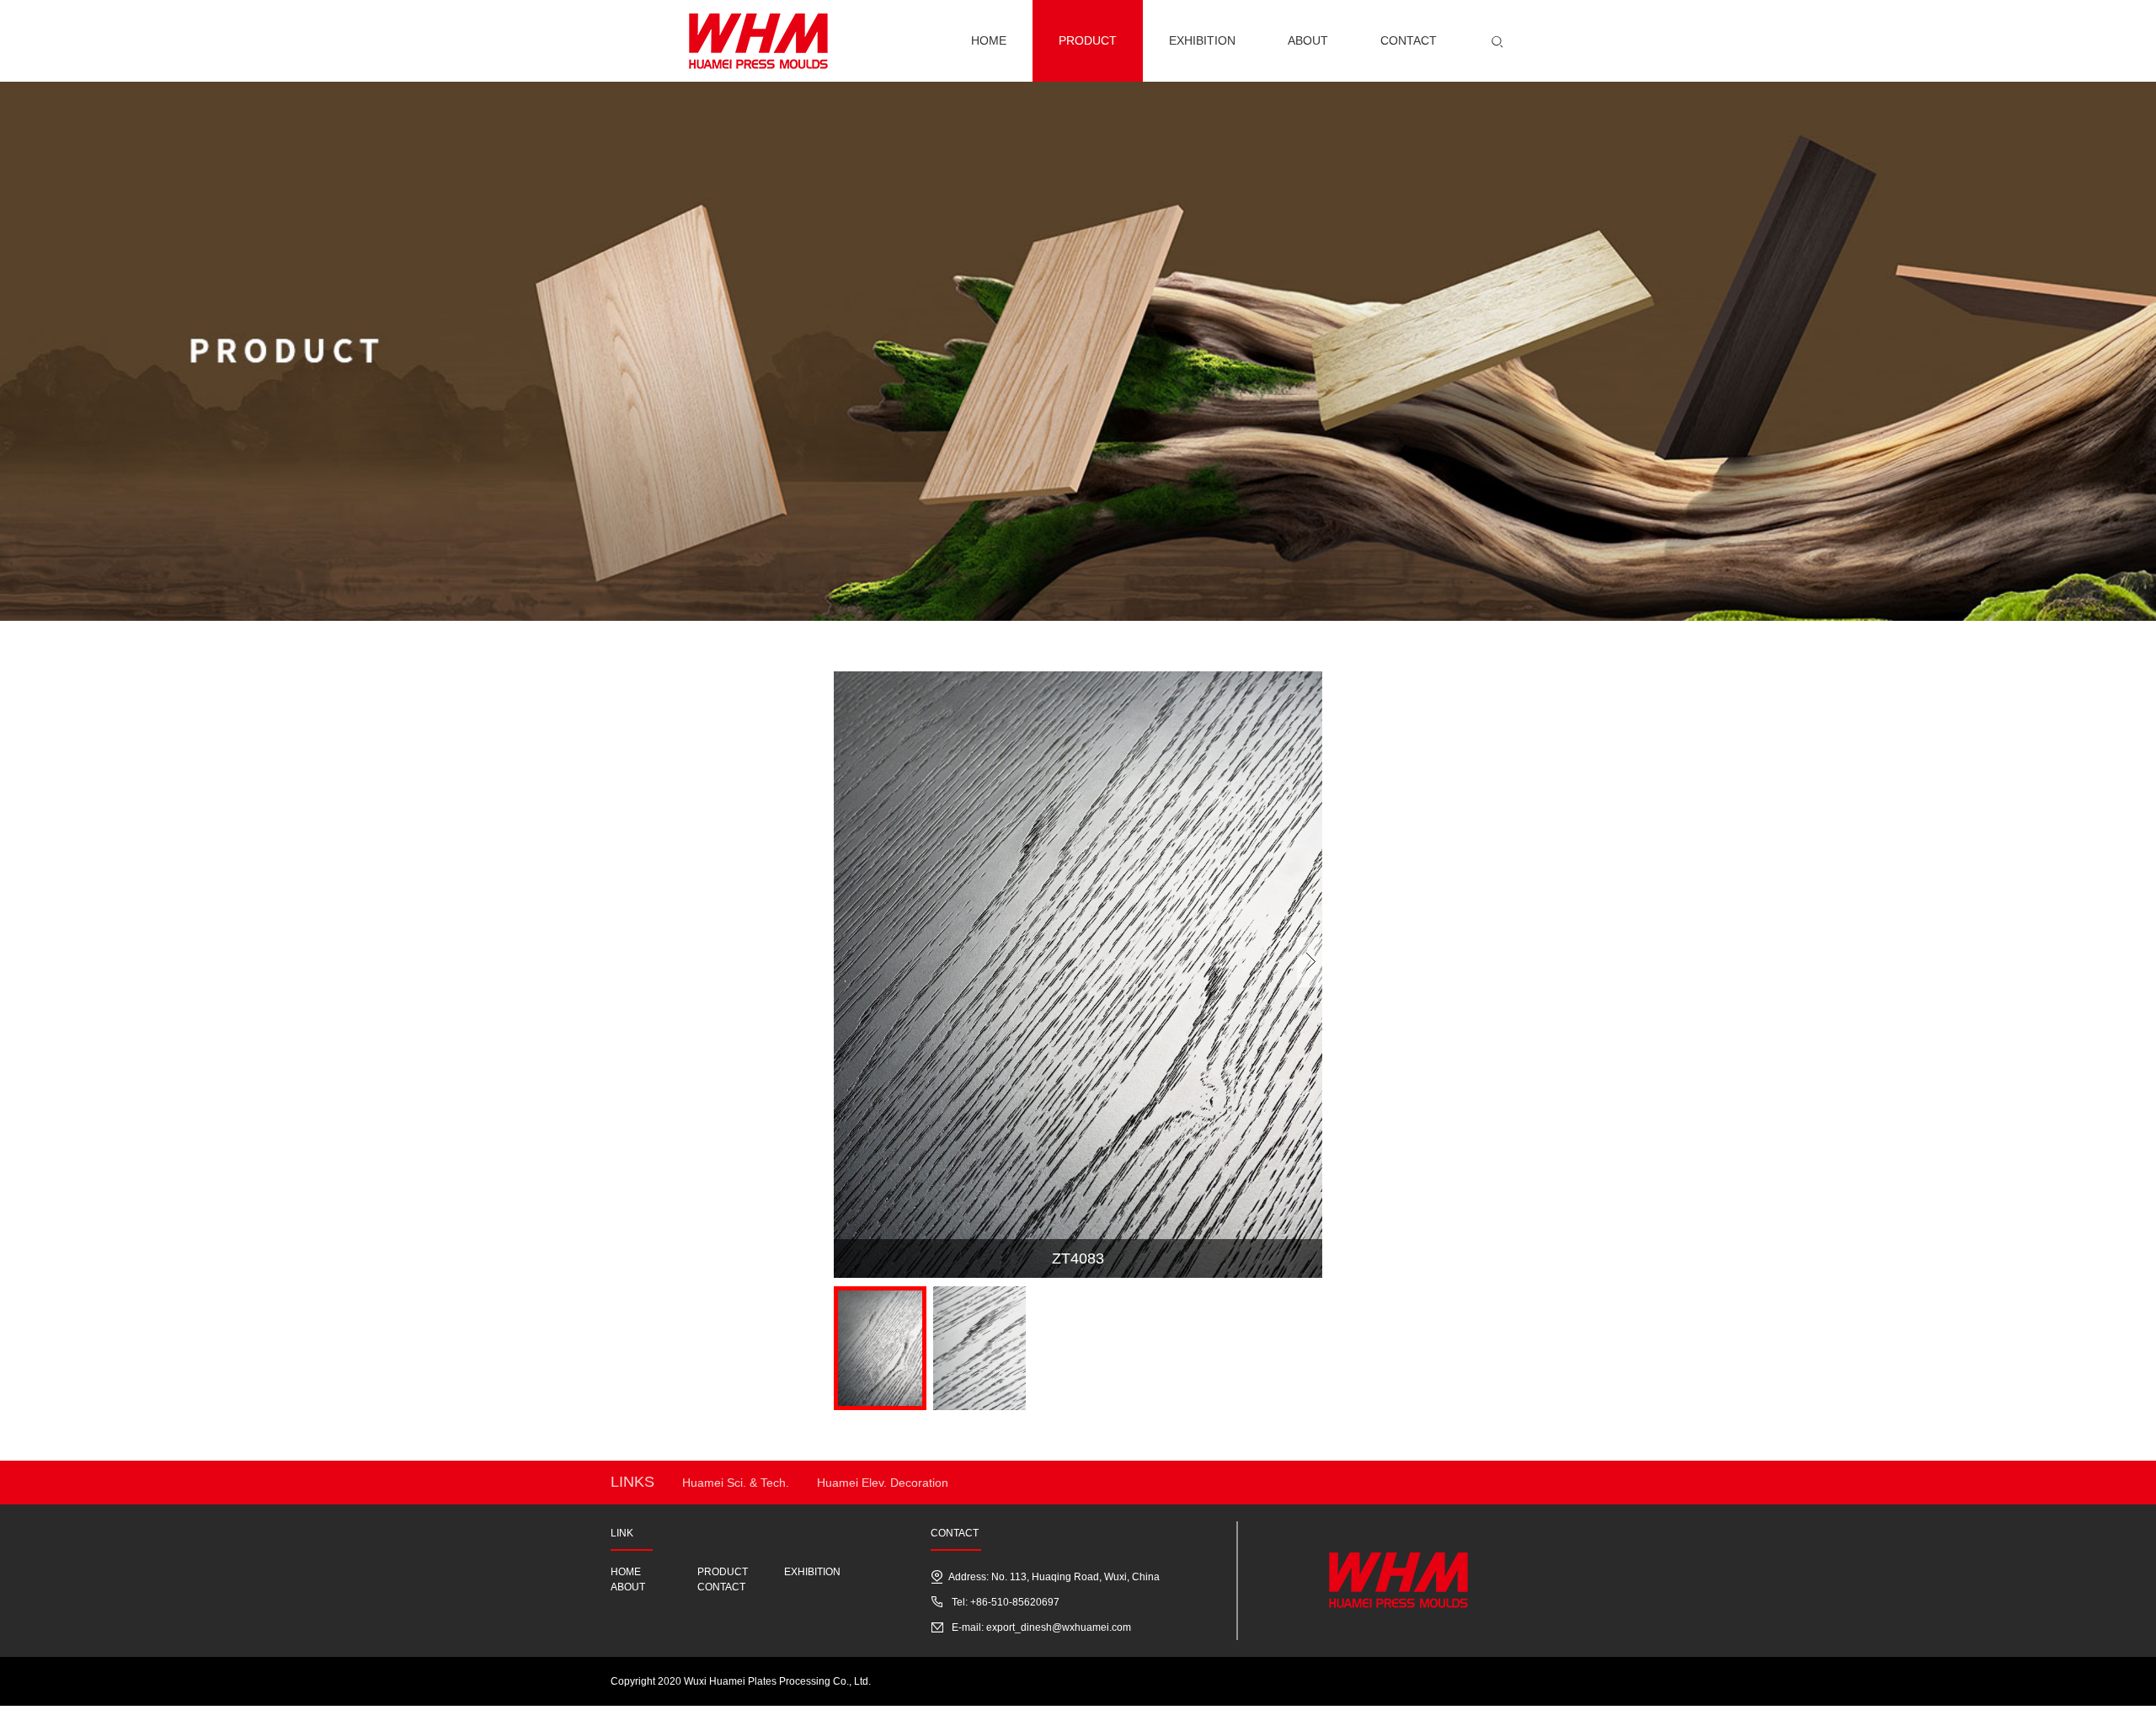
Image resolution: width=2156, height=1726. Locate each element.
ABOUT (628, 1587)
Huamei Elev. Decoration (883, 1483)
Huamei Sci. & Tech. (736, 1483)
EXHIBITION (812, 1572)
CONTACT (721, 1587)
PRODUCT (723, 1572)
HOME (626, 1572)
